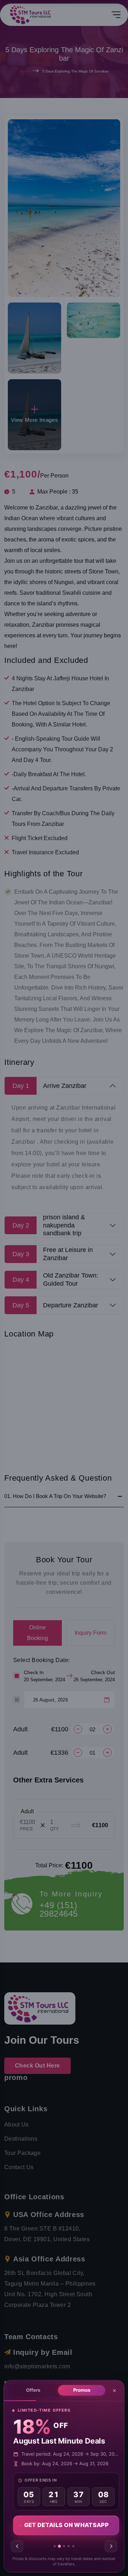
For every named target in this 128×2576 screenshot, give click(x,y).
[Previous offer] (17, 2546)
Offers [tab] (33, 2390)
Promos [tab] (82, 2390)
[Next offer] (111, 2546)
